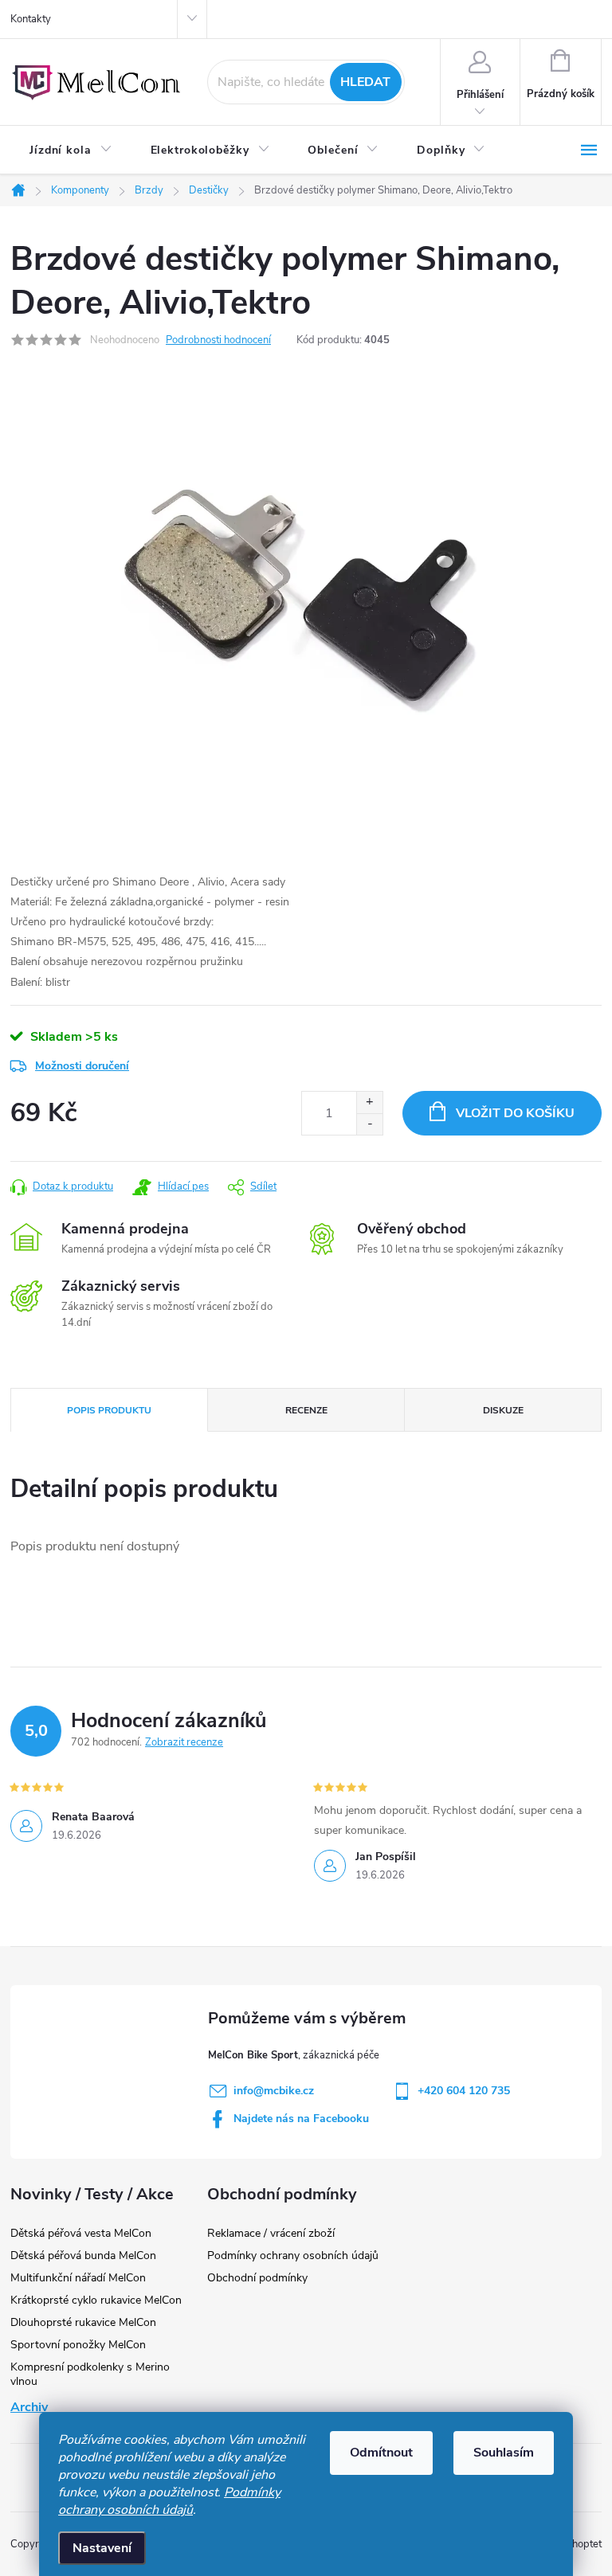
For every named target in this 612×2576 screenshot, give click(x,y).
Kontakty (31, 19)
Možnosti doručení (82, 1066)
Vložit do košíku (515, 1113)
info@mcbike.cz (274, 2091)
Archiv (29, 2407)
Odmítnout (381, 2453)
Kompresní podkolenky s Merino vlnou (90, 2374)
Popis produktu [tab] (109, 1410)
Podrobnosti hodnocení (218, 340)
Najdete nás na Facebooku (301, 2119)
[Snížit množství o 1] (369, 1124)
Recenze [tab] (306, 1410)
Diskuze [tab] (503, 1410)
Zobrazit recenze (184, 1742)
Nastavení (102, 2548)
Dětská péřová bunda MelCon (83, 2255)
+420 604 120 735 (464, 2091)
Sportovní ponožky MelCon (78, 2345)
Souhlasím (504, 2453)
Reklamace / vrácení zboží (271, 2233)
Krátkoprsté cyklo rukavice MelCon (96, 2300)
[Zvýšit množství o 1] (369, 1102)
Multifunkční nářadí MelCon (78, 2278)
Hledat (365, 82)
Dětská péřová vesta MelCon (81, 2233)
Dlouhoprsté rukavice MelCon (83, 2322)
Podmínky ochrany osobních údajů (169, 2501)
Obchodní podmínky (257, 2278)
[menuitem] (71, 150)
